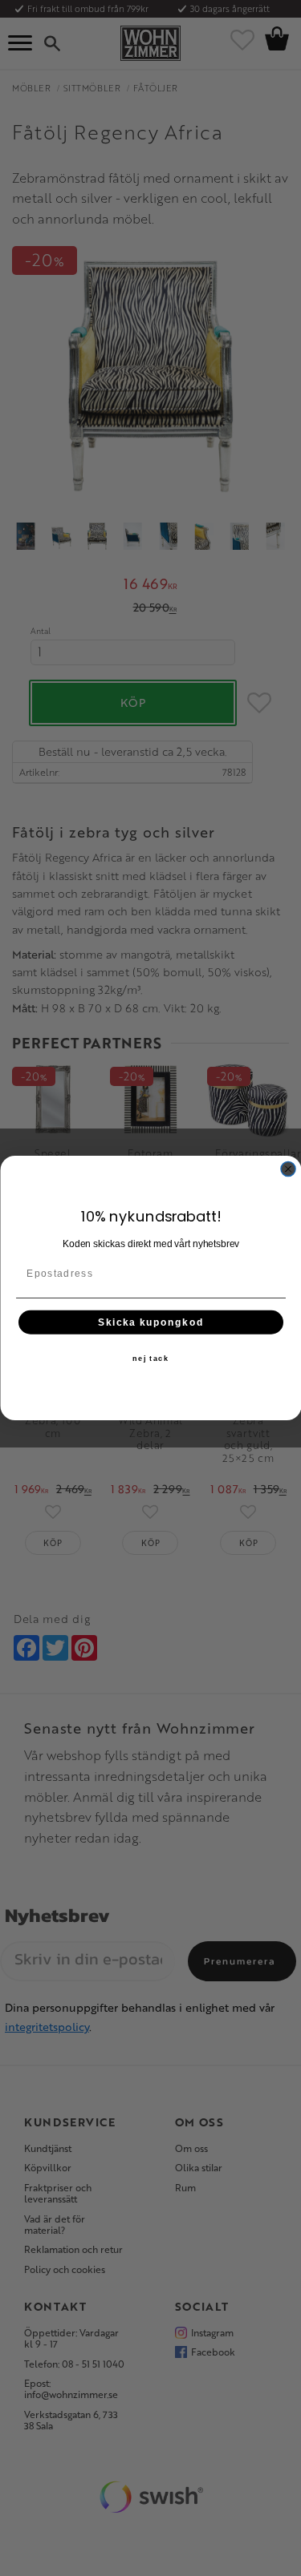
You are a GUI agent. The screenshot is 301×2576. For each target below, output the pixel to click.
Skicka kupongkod (150, 1322)
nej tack (151, 1358)
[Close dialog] (288, 1169)
